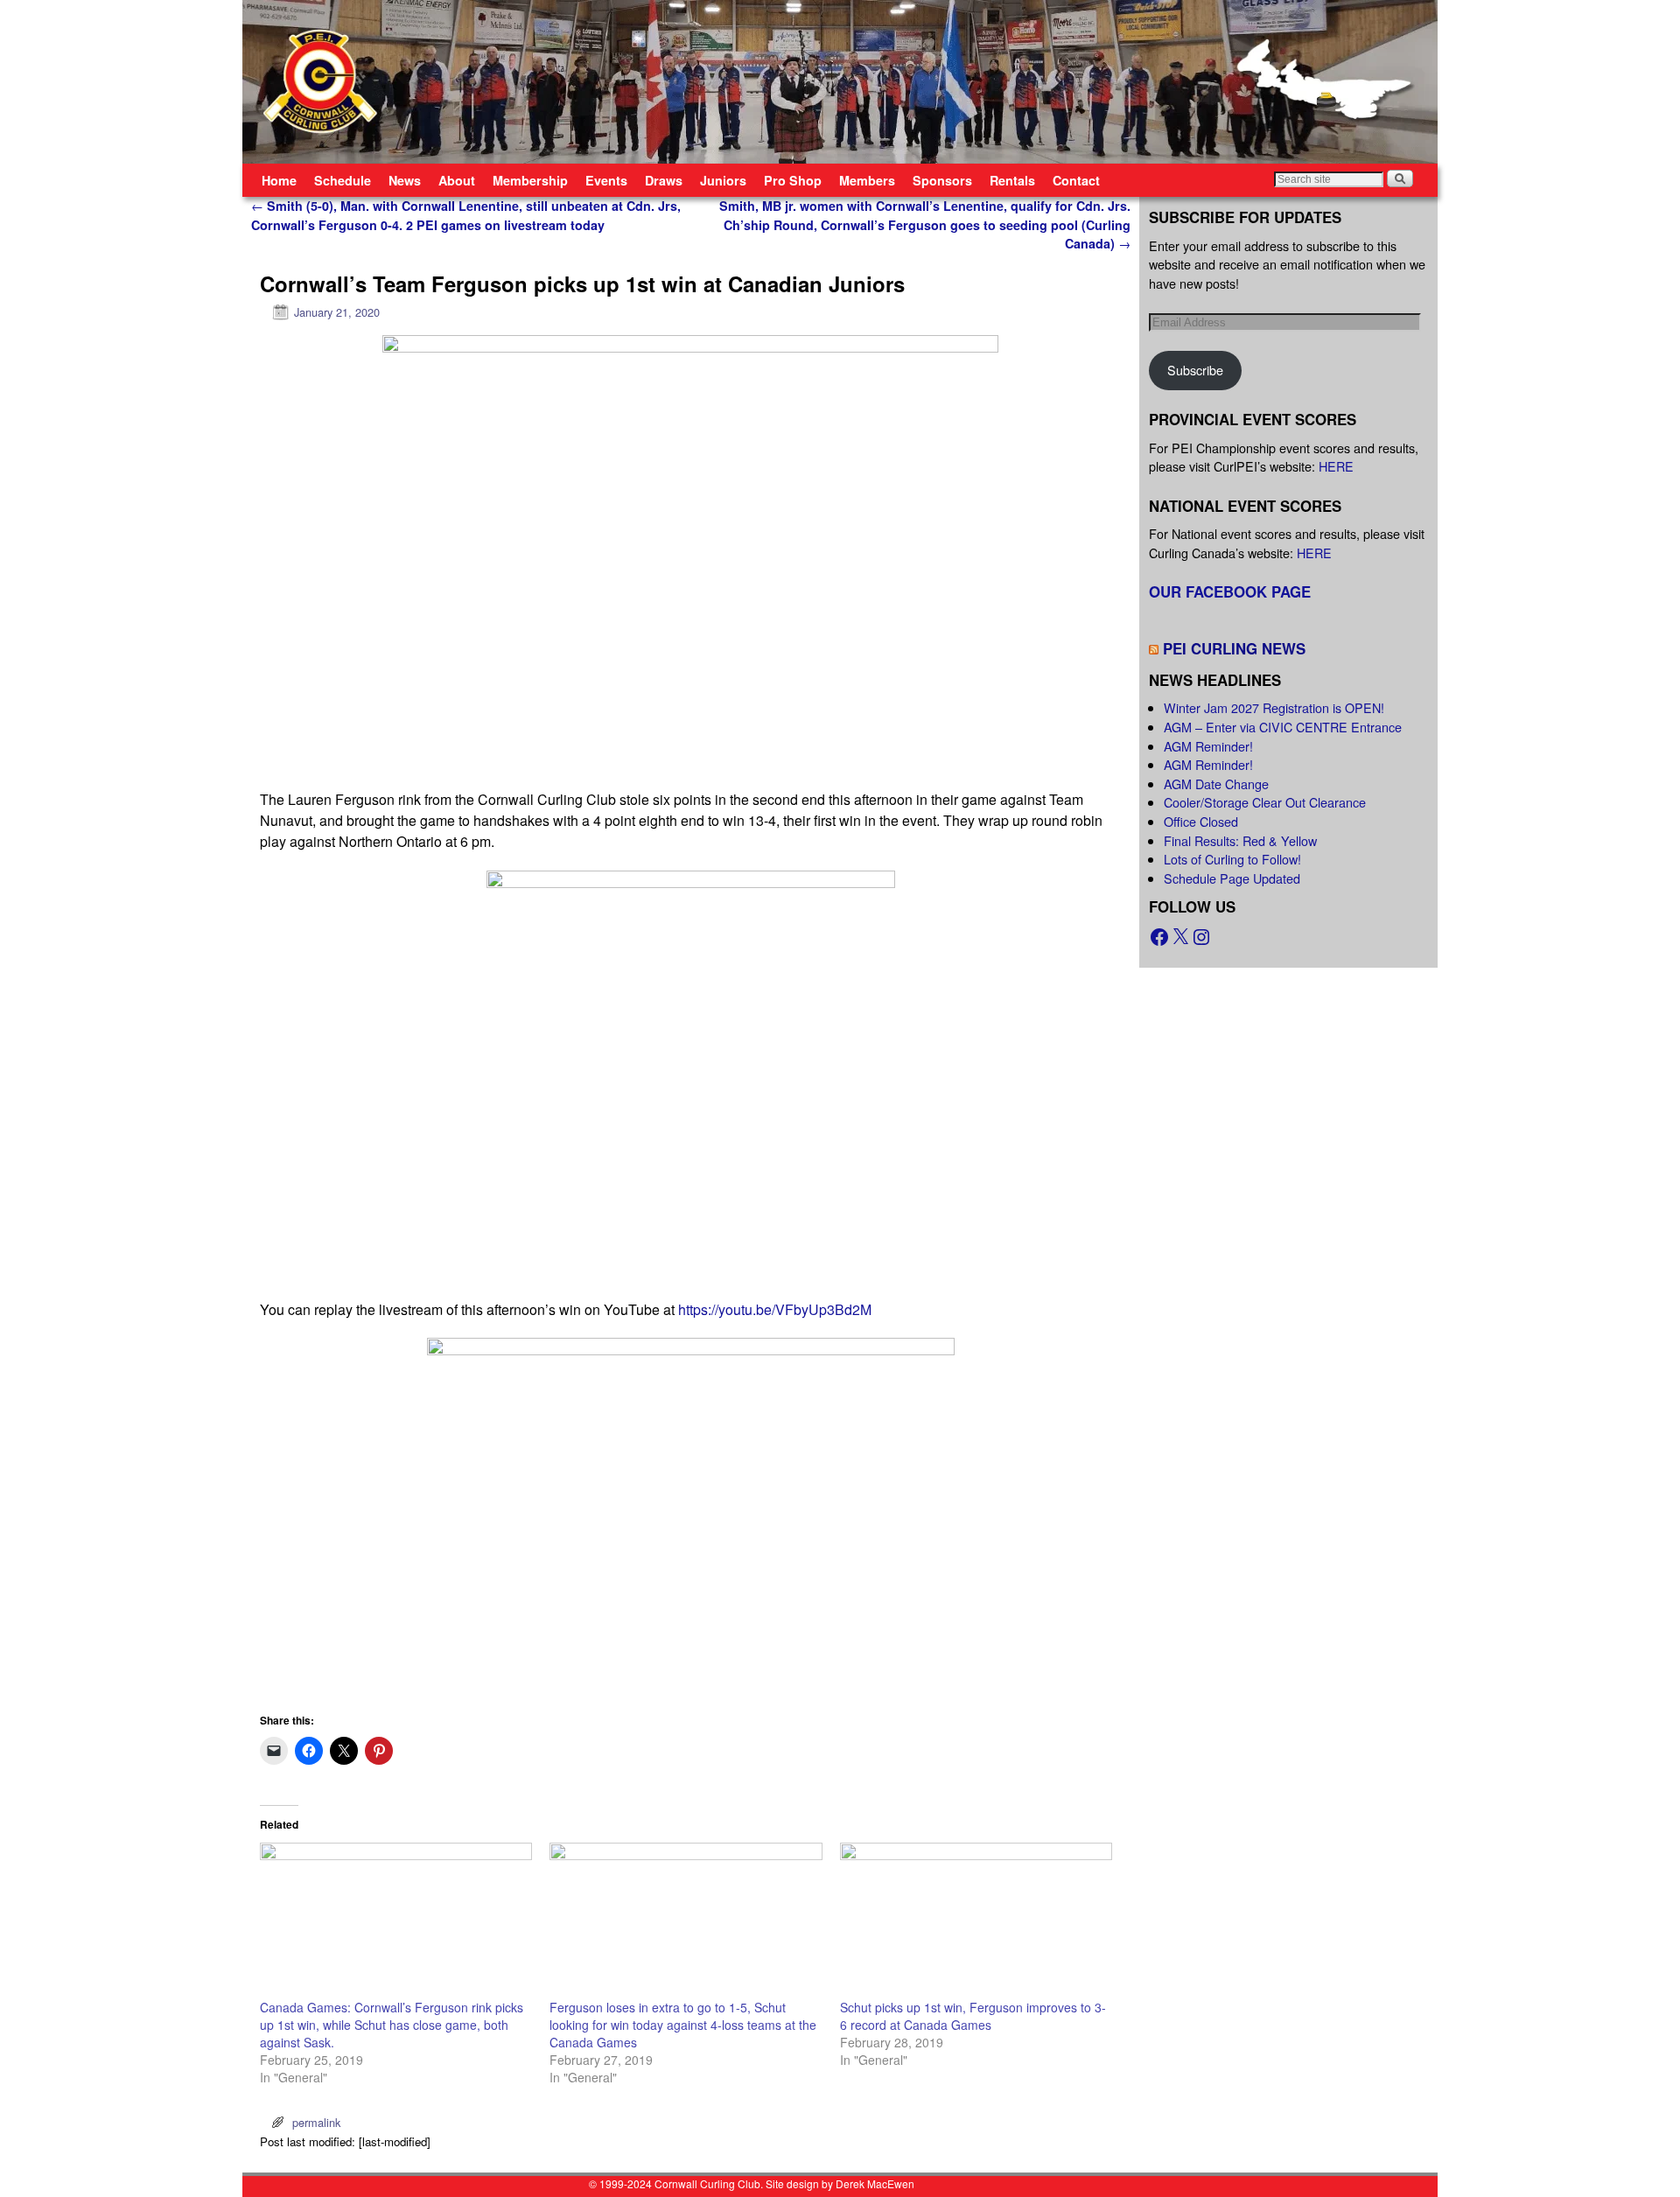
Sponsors (942, 180)
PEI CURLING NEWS (1234, 648)
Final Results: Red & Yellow (1240, 840)
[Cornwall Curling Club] (840, 82)
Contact (1076, 180)
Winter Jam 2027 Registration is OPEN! (1274, 707)
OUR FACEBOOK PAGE (1230, 591)
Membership (530, 180)
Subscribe (1195, 370)
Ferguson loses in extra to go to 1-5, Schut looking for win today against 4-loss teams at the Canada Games (683, 2025)
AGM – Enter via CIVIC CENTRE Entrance (1283, 727)
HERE (1336, 466)
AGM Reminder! (1208, 746)
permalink (316, 2122)
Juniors (723, 180)
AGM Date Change (1216, 784)
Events (606, 180)
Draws (664, 180)
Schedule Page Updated (1232, 878)
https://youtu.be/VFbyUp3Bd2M (775, 1309)
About (457, 180)
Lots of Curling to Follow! (1232, 859)
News (405, 180)
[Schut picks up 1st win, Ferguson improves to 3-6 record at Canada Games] (976, 1921)
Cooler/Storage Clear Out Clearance (1265, 802)
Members (867, 180)
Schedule (343, 180)
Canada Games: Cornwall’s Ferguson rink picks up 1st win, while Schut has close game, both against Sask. (392, 2025)
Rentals (1012, 180)
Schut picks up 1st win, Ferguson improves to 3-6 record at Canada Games (973, 2016)
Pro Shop (793, 180)
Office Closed (1201, 821)
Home (279, 180)
